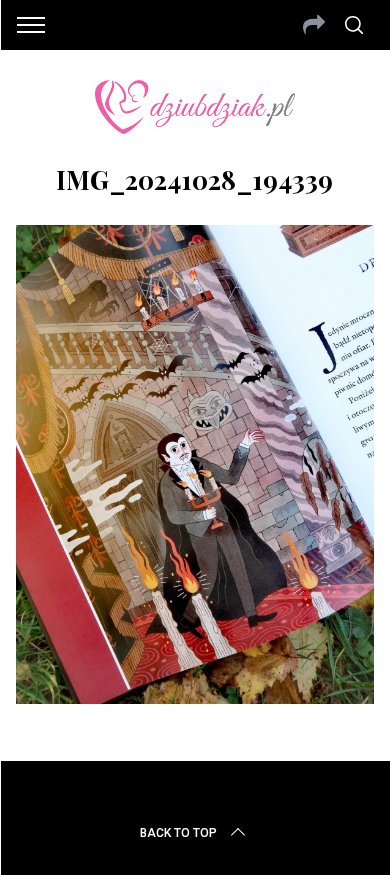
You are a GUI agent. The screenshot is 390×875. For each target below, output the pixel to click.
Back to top (178, 833)
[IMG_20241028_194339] (195, 697)
